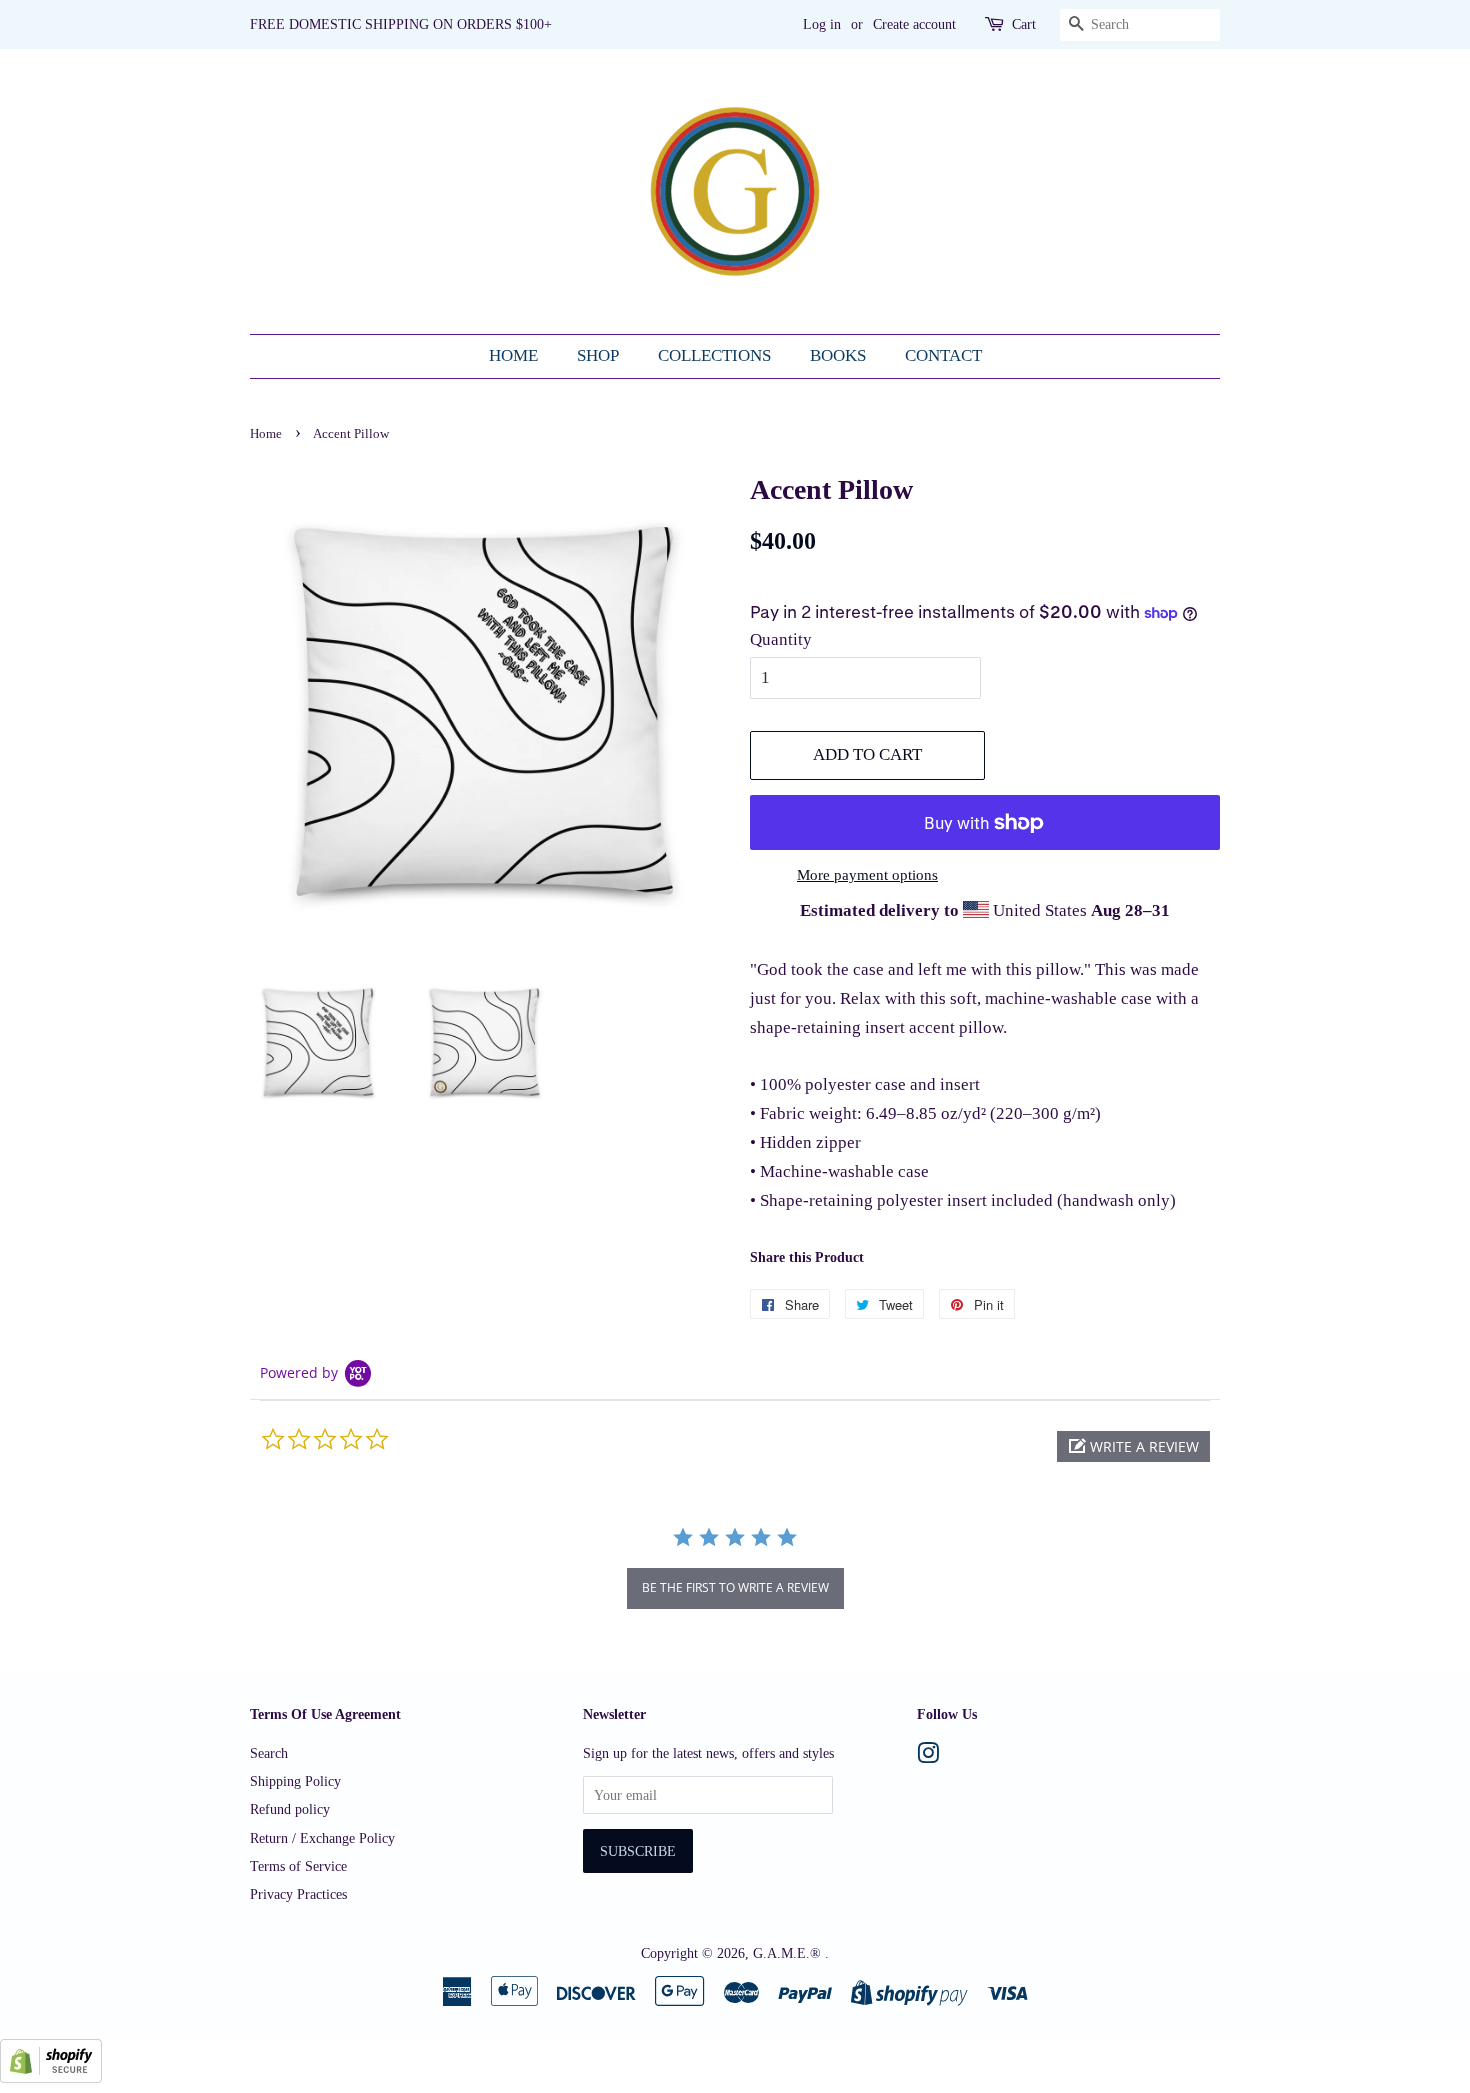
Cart (1024, 24)
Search (269, 1753)
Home (513, 355)
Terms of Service (298, 1866)
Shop (598, 355)
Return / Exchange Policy (322, 1838)
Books (838, 355)
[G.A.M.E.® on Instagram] (928, 1757)
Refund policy (290, 1809)
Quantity (781, 639)
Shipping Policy (295, 1781)
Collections (714, 355)
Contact (943, 355)
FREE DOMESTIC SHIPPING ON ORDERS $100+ (401, 24)
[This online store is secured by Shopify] (51, 2077)
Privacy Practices (298, 1894)
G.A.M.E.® (789, 1953)
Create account (914, 24)
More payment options (867, 875)
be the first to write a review (735, 1587)
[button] (1133, 1446)
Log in (822, 24)
